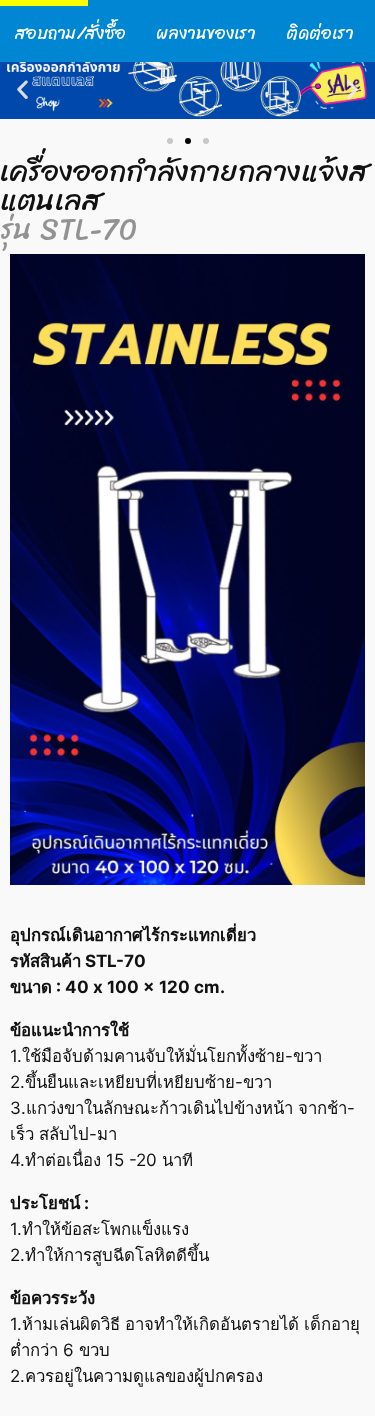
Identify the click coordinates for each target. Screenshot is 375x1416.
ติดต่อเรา (320, 33)
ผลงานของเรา (206, 33)
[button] (22, 89)
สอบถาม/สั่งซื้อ (70, 33)
